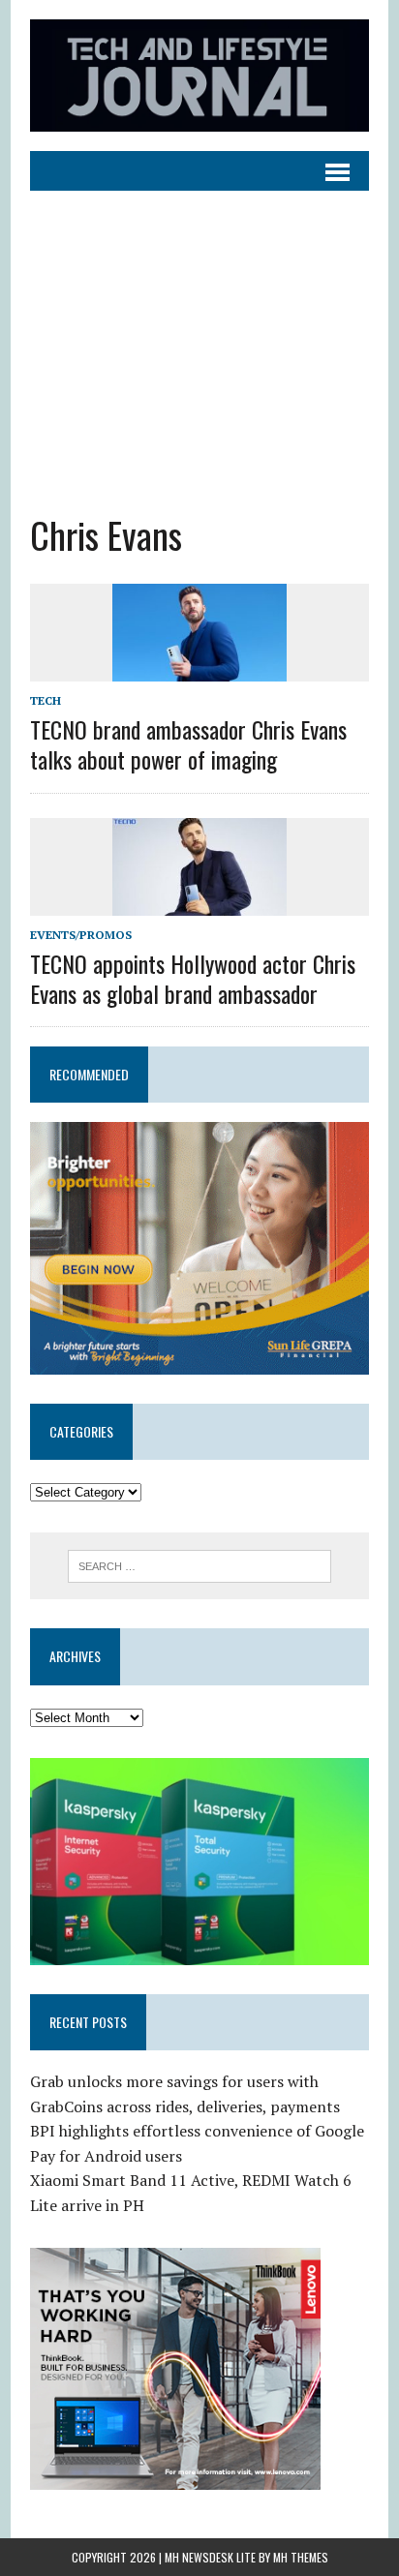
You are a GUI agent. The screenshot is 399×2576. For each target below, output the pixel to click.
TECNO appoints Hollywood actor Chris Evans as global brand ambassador (193, 978)
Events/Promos (81, 935)
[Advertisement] (199, 337)
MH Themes (301, 2557)
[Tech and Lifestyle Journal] (199, 76)
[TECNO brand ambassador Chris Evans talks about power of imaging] (199, 668)
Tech (46, 700)
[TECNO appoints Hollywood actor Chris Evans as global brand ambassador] (199, 902)
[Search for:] (199, 1564)
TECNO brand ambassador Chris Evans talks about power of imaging (188, 744)
